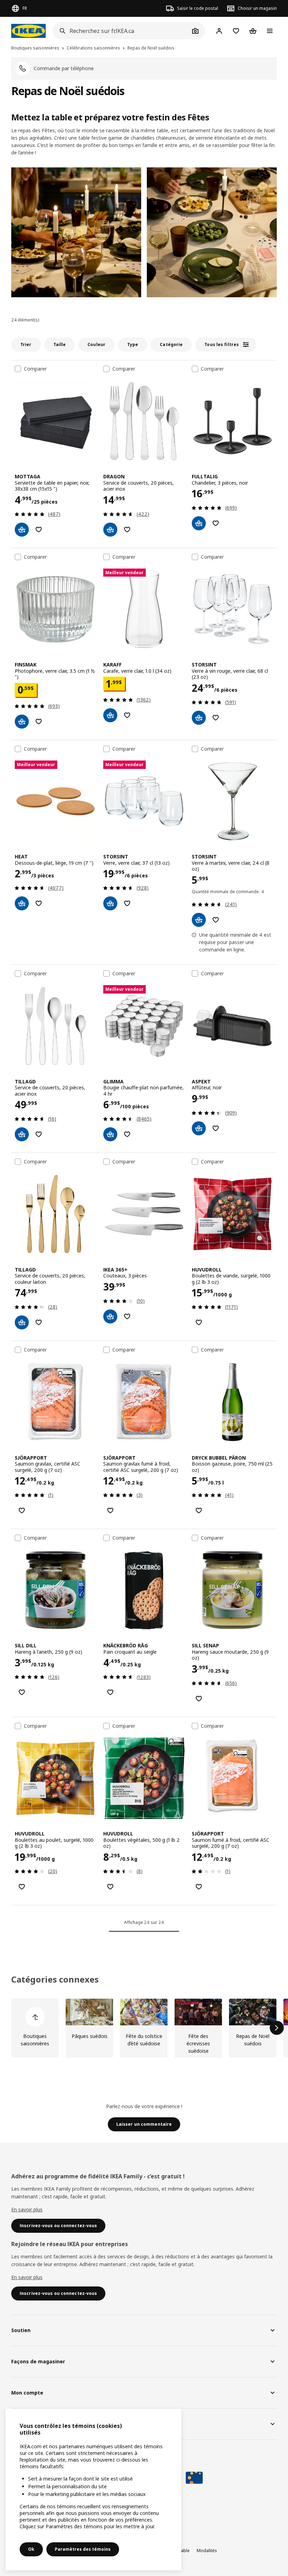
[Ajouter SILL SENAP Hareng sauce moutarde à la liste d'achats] (199, 1699)
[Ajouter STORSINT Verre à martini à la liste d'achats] (216, 920)
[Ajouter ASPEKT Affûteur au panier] (199, 1128)
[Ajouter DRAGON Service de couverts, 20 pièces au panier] (110, 530)
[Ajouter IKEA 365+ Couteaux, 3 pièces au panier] (110, 1316)
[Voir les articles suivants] (277, 2028)
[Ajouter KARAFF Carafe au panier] (110, 715)
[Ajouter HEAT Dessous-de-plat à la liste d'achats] (39, 903)
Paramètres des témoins (83, 2549)
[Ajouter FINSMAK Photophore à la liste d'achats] (39, 722)
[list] (144, 2028)
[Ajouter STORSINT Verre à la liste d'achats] (127, 903)
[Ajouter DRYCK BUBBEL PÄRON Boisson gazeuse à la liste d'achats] (199, 1511)
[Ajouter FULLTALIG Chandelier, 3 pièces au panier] (199, 523)
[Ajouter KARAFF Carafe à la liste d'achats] (127, 715)
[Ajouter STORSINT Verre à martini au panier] (199, 920)
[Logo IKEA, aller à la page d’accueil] (28, 31)
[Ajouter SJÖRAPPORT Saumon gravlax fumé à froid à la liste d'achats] (110, 1511)
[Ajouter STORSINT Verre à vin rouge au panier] (199, 718)
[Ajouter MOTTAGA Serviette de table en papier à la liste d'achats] (39, 530)
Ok (31, 2549)
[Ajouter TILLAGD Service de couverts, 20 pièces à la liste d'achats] (39, 1134)
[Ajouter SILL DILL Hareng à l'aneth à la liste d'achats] (22, 1692)
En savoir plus (27, 2209)
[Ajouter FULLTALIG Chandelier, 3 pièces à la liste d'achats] (216, 523)
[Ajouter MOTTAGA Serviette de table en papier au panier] (22, 530)
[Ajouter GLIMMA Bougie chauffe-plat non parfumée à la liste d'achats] (127, 1134)
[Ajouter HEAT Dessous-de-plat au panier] (22, 903)
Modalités (207, 2551)
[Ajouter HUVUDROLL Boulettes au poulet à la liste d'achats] (22, 1887)
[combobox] (121, 31)
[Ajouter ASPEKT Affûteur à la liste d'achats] (216, 1128)
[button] (76, 232)
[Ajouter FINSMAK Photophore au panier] (22, 722)
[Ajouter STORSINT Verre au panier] (110, 903)
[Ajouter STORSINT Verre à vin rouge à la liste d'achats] (216, 718)
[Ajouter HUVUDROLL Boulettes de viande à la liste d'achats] (199, 1322)
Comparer (35, 369)
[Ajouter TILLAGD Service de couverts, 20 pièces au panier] (22, 1134)
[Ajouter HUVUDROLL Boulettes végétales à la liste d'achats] (110, 1887)
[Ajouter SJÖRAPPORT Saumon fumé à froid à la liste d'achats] (199, 1887)
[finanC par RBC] (194, 2478)
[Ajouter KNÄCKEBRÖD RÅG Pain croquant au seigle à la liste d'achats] (110, 1692)
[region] (93, 2489)
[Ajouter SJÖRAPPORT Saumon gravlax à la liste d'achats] (22, 1511)
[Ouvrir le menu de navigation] (270, 31)
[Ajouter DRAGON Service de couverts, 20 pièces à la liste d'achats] (127, 530)
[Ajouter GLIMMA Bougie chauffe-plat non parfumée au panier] (110, 1134)
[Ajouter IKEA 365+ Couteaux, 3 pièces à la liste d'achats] (127, 1316)
